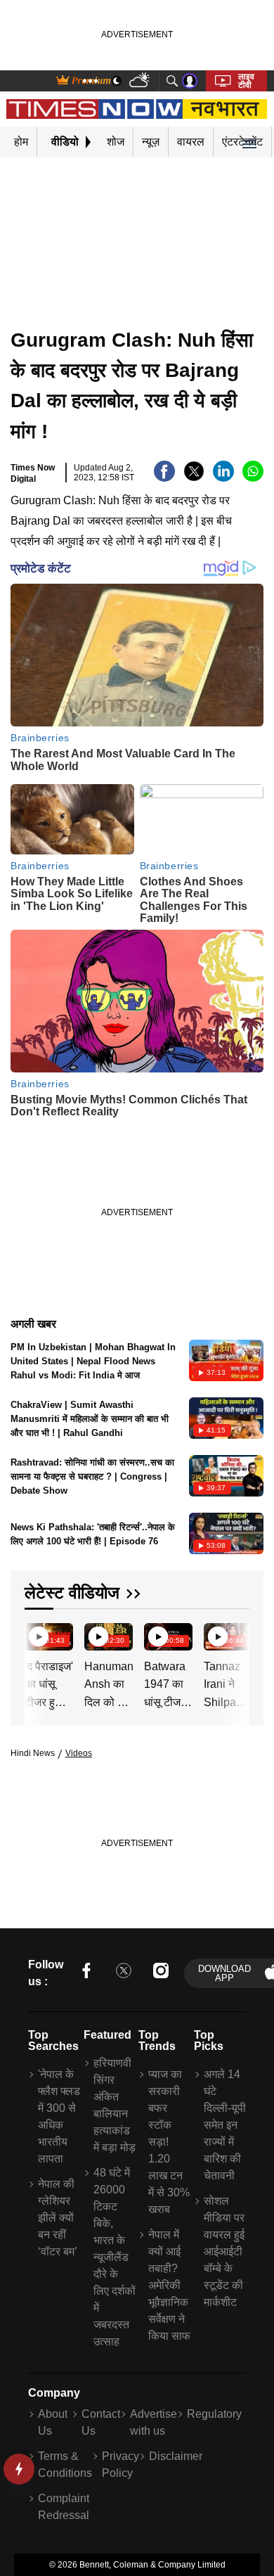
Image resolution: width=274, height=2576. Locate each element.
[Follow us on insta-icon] (161, 1973)
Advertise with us (154, 2422)
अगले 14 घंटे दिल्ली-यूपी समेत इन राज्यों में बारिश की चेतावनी (225, 2125)
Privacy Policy (120, 2465)
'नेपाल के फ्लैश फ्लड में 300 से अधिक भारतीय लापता (59, 2116)
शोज (116, 142)
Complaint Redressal (64, 2507)
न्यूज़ (151, 142)
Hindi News (33, 1753)
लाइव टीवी (246, 81)
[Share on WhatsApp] (253, 478)
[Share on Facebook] (164, 478)
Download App (224, 1973)
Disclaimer (176, 2456)
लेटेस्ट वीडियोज (72, 1593)
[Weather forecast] (141, 81)
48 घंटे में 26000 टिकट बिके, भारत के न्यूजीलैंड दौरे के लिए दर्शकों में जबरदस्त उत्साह (115, 2257)
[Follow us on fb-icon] (86, 1973)
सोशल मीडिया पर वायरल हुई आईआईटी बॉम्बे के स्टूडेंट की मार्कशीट (224, 2251)
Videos (79, 1753)
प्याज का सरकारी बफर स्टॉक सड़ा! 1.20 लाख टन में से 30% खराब (169, 2142)
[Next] (235, 1639)
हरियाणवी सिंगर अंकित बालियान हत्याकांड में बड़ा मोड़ (115, 2105)
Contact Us (101, 2422)
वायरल (191, 142)
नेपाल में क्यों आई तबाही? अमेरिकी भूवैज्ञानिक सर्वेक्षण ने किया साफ (169, 2285)
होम (21, 142)
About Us (53, 2422)
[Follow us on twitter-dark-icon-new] (124, 1973)
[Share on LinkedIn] (223, 478)
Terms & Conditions (65, 2465)
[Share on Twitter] (194, 478)
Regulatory (214, 2414)
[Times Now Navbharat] (137, 109)
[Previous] (37, 1639)
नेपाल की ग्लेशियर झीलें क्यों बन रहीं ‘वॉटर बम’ (58, 2218)
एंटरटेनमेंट (242, 142)
